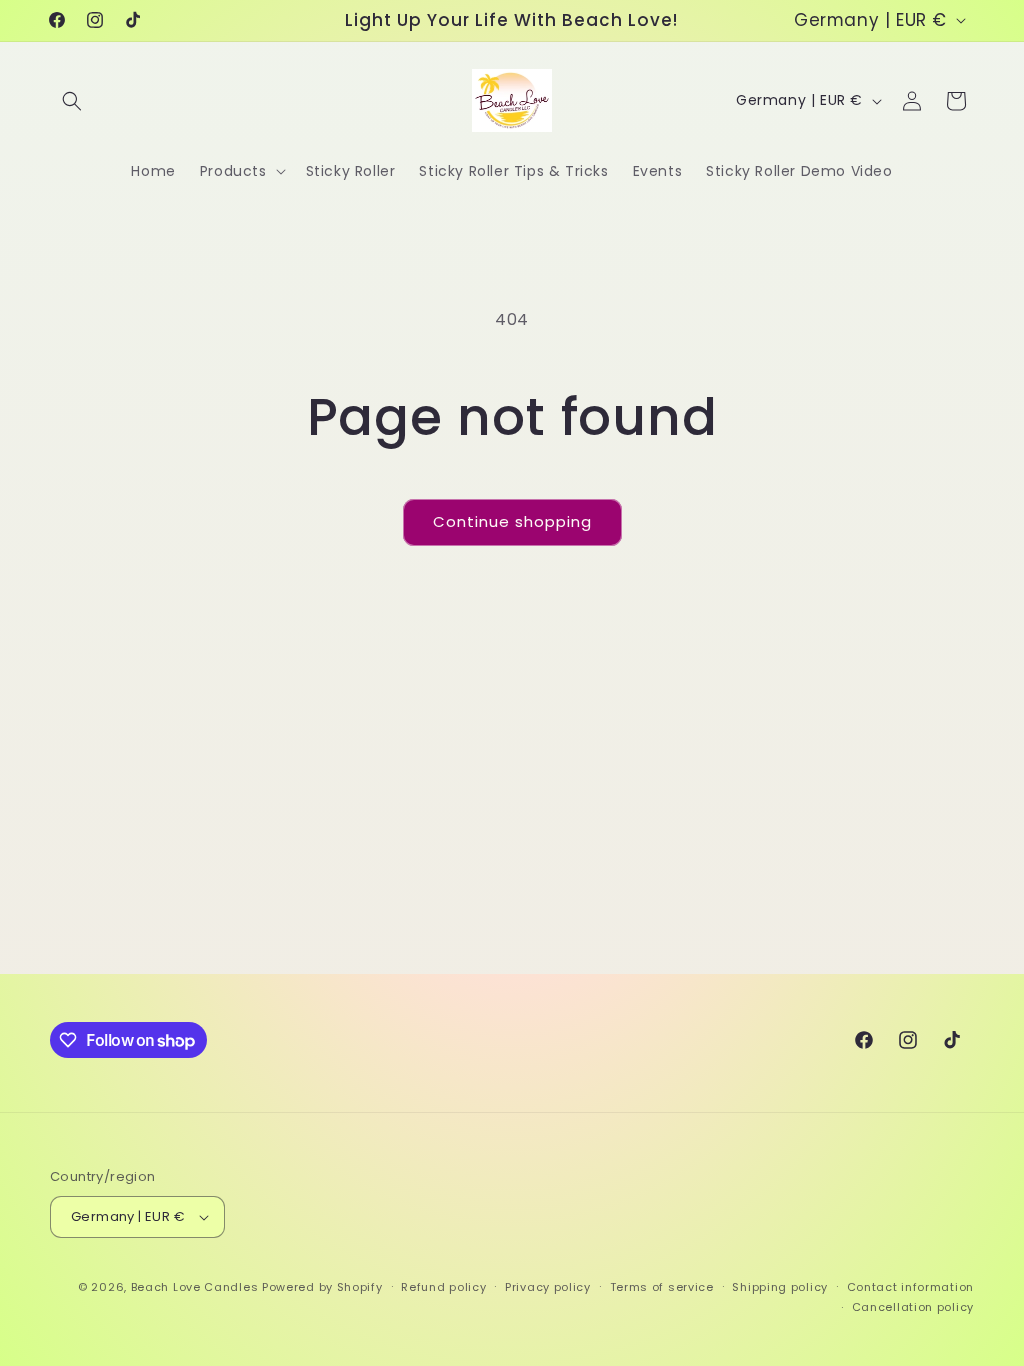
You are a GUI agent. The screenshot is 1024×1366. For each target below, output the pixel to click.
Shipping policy (780, 1287)
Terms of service (662, 1287)
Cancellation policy (913, 1307)
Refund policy (443, 1287)
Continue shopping (512, 521)
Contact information (910, 1287)
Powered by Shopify (322, 1287)
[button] (72, 101)
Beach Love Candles (195, 1287)
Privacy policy (548, 1287)
